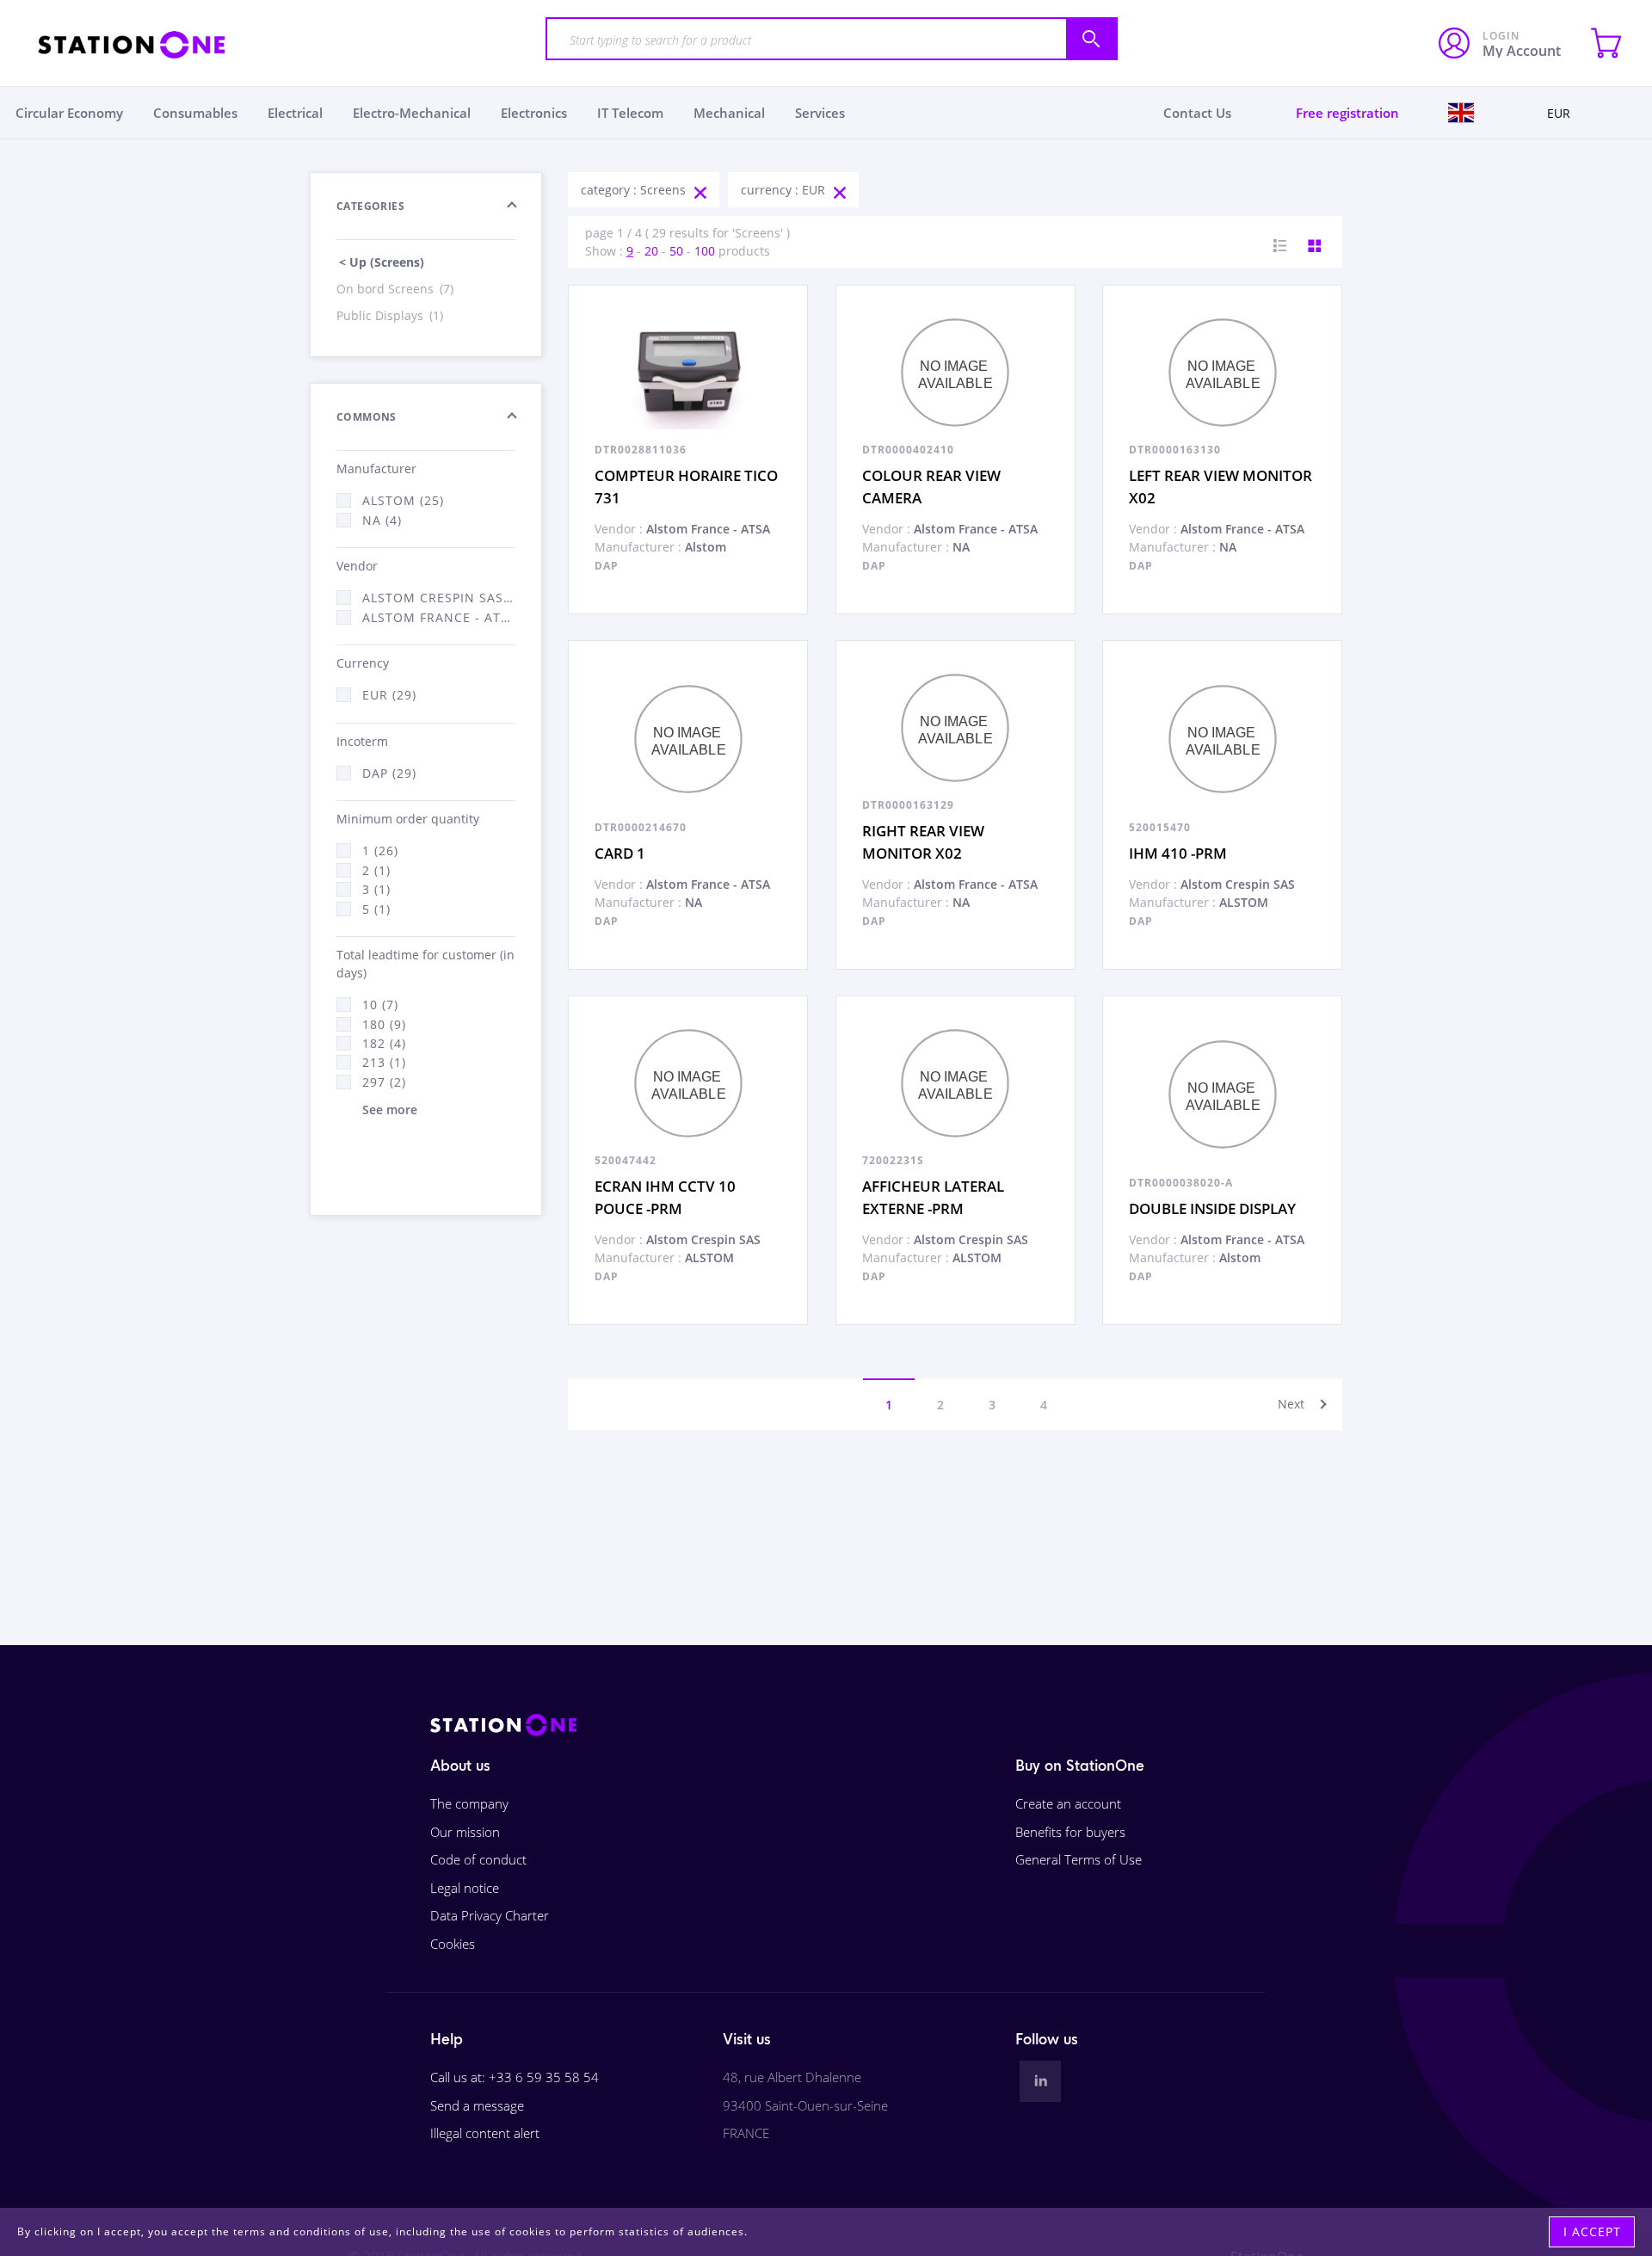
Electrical (295, 113)
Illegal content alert (485, 2133)
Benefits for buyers (1070, 1832)
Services (820, 113)
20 (651, 251)
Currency (363, 663)
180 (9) (384, 1024)
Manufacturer (376, 468)
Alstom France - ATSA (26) (439, 617)
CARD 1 (620, 853)
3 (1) (376, 889)
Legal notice (465, 1888)
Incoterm (362, 741)
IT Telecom (630, 113)
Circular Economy (69, 113)
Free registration (1347, 113)
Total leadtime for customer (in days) (425, 964)
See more (390, 1110)
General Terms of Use (1079, 1859)
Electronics (534, 113)
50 (676, 251)
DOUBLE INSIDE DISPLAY (1212, 1208)
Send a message (477, 2105)
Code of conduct (478, 1859)
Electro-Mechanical (412, 113)
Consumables (195, 113)
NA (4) (382, 520)
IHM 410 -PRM (1178, 853)
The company (469, 1803)
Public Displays (390, 315)
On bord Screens (395, 289)
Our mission (465, 1832)
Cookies (453, 1944)
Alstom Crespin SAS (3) (439, 598)
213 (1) (384, 1062)
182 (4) (384, 1043)
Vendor (357, 566)
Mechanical (729, 113)
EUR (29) (389, 695)
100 (705, 251)
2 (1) (376, 870)
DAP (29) (389, 773)
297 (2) (384, 1082)
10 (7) (380, 1005)
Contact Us (1197, 113)
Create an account (1068, 1803)
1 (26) (380, 851)
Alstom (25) (403, 500)
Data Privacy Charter (490, 1915)
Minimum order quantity (408, 819)
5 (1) (376, 909)
